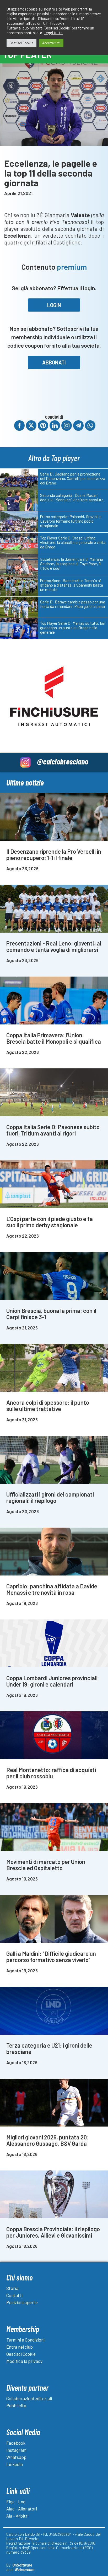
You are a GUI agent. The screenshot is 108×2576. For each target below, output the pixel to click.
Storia (12, 2288)
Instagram (16, 2450)
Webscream (24, 2569)
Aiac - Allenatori (22, 2509)
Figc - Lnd (16, 2502)
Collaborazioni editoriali (29, 2398)
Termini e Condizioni (25, 2340)
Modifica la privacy (24, 2361)
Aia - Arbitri (17, 2516)
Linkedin (15, 2464)
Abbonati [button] (54, 362)
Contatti (14, 2295)
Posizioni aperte (22, 2302)
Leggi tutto (53, 33)
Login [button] (54, 305)
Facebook (16, 2443)
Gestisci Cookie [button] (21, 43)
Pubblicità (16, 2405)
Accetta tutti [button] (51, 43)
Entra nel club (20, 2347)
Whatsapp (16, 2457)
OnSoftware (22, 2565)
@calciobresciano (63, 761)
